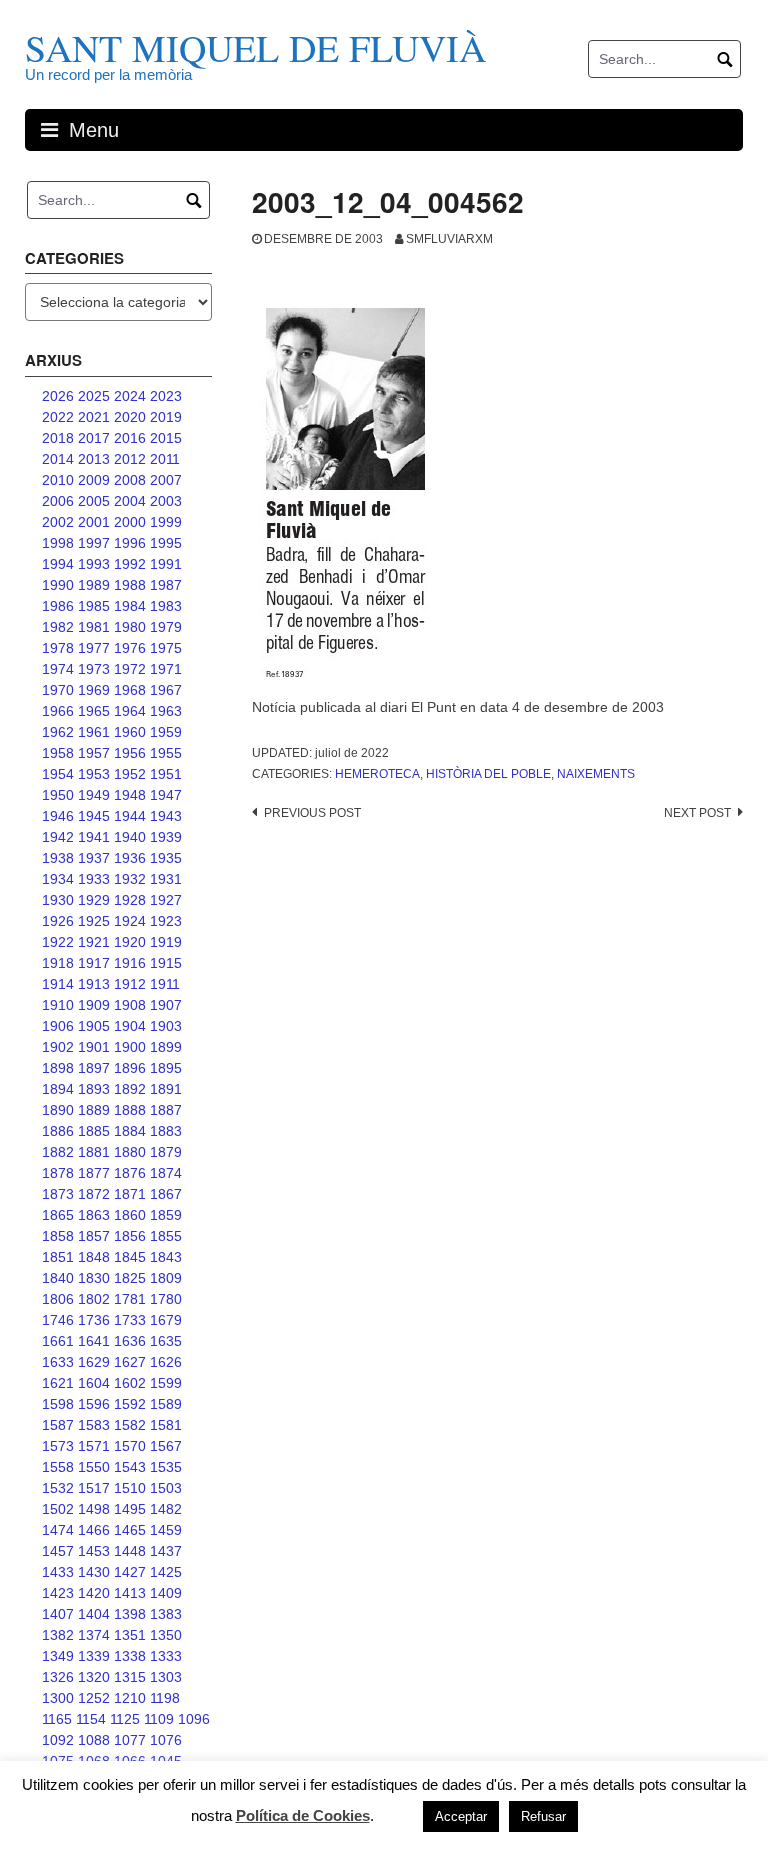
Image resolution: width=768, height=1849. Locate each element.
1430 (94, 1572)
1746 (58, 1320)
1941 (94, 837)
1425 (166, 1572)
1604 (94, 1383)
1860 (130, 1215)
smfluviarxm (449, 239)
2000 (130, 522)
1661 (58, 1341)
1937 (94, 858)
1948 (130, 795)
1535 (166, 1467)
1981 (94, 627)
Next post (697, 813)
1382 (58, 1635)
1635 (166, 1341)
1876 (130, 1173)
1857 (94, 1236)
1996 (130, 543)
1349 (58, 1656)
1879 (166, 1152)
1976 (130, 648)
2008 (130, 480)
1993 (94, 564)
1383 (166, 1614)
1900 (130, 1047)
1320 (94, 1677)
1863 (94, 1215)
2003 (166, 501)
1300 (58, 1698)
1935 (166, 858)
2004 (130, 501)
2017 (94, 438)
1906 (58, 1026)
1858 (58, 1236)
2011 (165, 459)
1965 (94, 711)
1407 (58, 1614)
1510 (130, 1488)
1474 (58, 1530)
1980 (130, 627)
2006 (58, 501)
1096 (194, 1719)
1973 (94, 669)
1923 (166, 921)
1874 (166, 1173)
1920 (130, 942)
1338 (130, 1656)
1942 (58, 837)
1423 (58, 1593)
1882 (58, 1152)
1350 (166, 1635)
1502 (58, 1509)
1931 (166, 879)
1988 (130, 585)
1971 (166, 669)
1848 (94, 1257)
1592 (130, 1404)
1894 (58, 1089)
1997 (94, 543)
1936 (130, 858)
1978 (58, 648)
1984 (130, 606)
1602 (130, 1383)
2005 (94, 501)
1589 (166, 1404)
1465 (130, 1530)
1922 (58, 942)
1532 (58, 1488)
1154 (91, 1719)
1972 (130, 669)
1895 (166, 1068)
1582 (130, 1425)
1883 (166, 1131)
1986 (58, 606)
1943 (166, 816)
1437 (166, 1551)
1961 (94, 732)
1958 (58, 753)
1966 (58, 711)
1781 (130, 1299)
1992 (130, 564)
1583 (94, 1425)
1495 (130, 1509)
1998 (58, 543)
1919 (166, 942)
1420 (94, 1593)
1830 (94, 1278)
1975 (166, 648)
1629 (94, 1362)
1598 (58, 1404)
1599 (166, 1383)
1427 (130, 1572)
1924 (130, 921)
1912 (130, 984)
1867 (166, 1194)
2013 (94, 459)
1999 (166, 522)
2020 (130, 417)
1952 (130, 774)
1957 (94, 753)
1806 (58, 1299)
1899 (166, 1047)
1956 (130, 753)
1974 (58, 669)
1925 (94, 921)
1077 (130, 1740)
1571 (94, 1446)
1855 (166, 1236)
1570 (130, 1446)
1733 (130, 1320)
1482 (166, 1509)
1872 (94, 1194)
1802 (94, 1299)
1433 (58, 1572)
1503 (166, 1488)
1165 (57, 1719)
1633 (58, 1362)
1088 (94, 1740)
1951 (166, 774)
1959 (166, 732)
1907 (166, 1005)
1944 (130, 816)
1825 (130, 1278)
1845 (130, 1257)
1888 (130, 1110)
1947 (166, 795)
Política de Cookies (303, 1815)
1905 (94, 1026)
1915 (166, 963)
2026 (58, 396)
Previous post (312, 813)
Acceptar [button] (461, 1816)
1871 (130, 1194)
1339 (94, 1656)
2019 (166, 417)
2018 (58, 438)
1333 (166, 1656)
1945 (94, 816)
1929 (94, 900)
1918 (58, 963)
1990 (58, 585)
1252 (94, 1698)
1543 (130, 1467)
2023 (166, 396)
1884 (130, 1131)
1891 (166, 1089)
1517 (94, 1488)
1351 (130, 1635)
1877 (94, 1173)
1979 (166, 627)
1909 (94, 1005)
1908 (130, 1005)
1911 (165, 984)
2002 (58, 522)
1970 (58, 690)
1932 (130, 879)
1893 (94, 1089)
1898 (58, 1068)
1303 (166, 1677)
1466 (94, 1530)
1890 (58, 1110)
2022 (58, 417)
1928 (130, 900)
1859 (166, 1215)
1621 (58, 1383)
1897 (94, 1068)
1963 (166, 711)
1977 (94, 648)
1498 (94, 1509)
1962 (58, 732)
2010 (58, 480)
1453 (94, 1551)
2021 (94, 417)
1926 (58, 921)
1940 (130, 837)
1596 (94, 1404)
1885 (94, 1131)
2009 (94, 480)
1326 (58, 1677)
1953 (94, 774)
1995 (166, 543)
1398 (130, 1614)
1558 (58, 1467)
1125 (125, 1719)
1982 (58, 627)
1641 (94, 1341)
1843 (166, 1257)
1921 (94, 942)
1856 (130, 1236)
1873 (58, 1194)
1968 (130, 690)
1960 (130, 732)
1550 (94, 1467)
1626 (166, 1362)
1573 (58, 1446)
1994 (58, 564)
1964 (130, 711)
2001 (94, 522)
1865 (58, 1215)
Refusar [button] (543, 1816)
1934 (58, 879)
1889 (94, 1110)
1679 (166, 1320)
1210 (130, 1698)
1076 (166, 1740)
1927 (166, 900)
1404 (94, 1614)
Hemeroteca (377, 774)
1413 (130, 1593)
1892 (130, 1089)
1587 (58, 1425)
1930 (58, 900)
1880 (130, 1152)
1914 (58, 984)
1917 (94, 963)
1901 (94, 1047)
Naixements (596, 774)
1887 (166, 1110)
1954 (58, 774)
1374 (94, 1635)
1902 (58, 1047)
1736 (94, 1320)
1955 (166, 753)
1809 (166, 1278)
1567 (166, 1446)
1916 (130, 963)
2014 (58, 459)
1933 (94, 879)
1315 (130, 1677)
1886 (58, 1131)
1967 (166, 690)
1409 (166, 1593)
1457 (58, 1551)
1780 (166, 1299)
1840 (58, 1278)
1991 (166, 564)
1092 (58, 1740)
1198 (165, 1698)
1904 (130, 1026)
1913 (94, 984)
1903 (166, 1026)
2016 (130, 438)
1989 (94, 585)
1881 (94, 1152)
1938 (58, 858)
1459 (166, 1530)
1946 (58, 816)
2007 (166, 480)
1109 (159, 1719)
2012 (130, 459)
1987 (166, 585)
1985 (94, 606)
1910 (58, 1005)
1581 (166, 1425)
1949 (94, 795)
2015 (166, 438)
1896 (130, 1068)
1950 (58, 795)
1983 (166, 606)
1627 (130, 1362)
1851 (58, 1257)
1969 (94, 690)
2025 (94, 396)
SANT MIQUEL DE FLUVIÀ (255, 47)
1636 (130, 1341)
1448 (130, 1551)
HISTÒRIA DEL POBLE (488, 774)
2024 (130, 396)
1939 (166, 837)
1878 (58, 1173)
